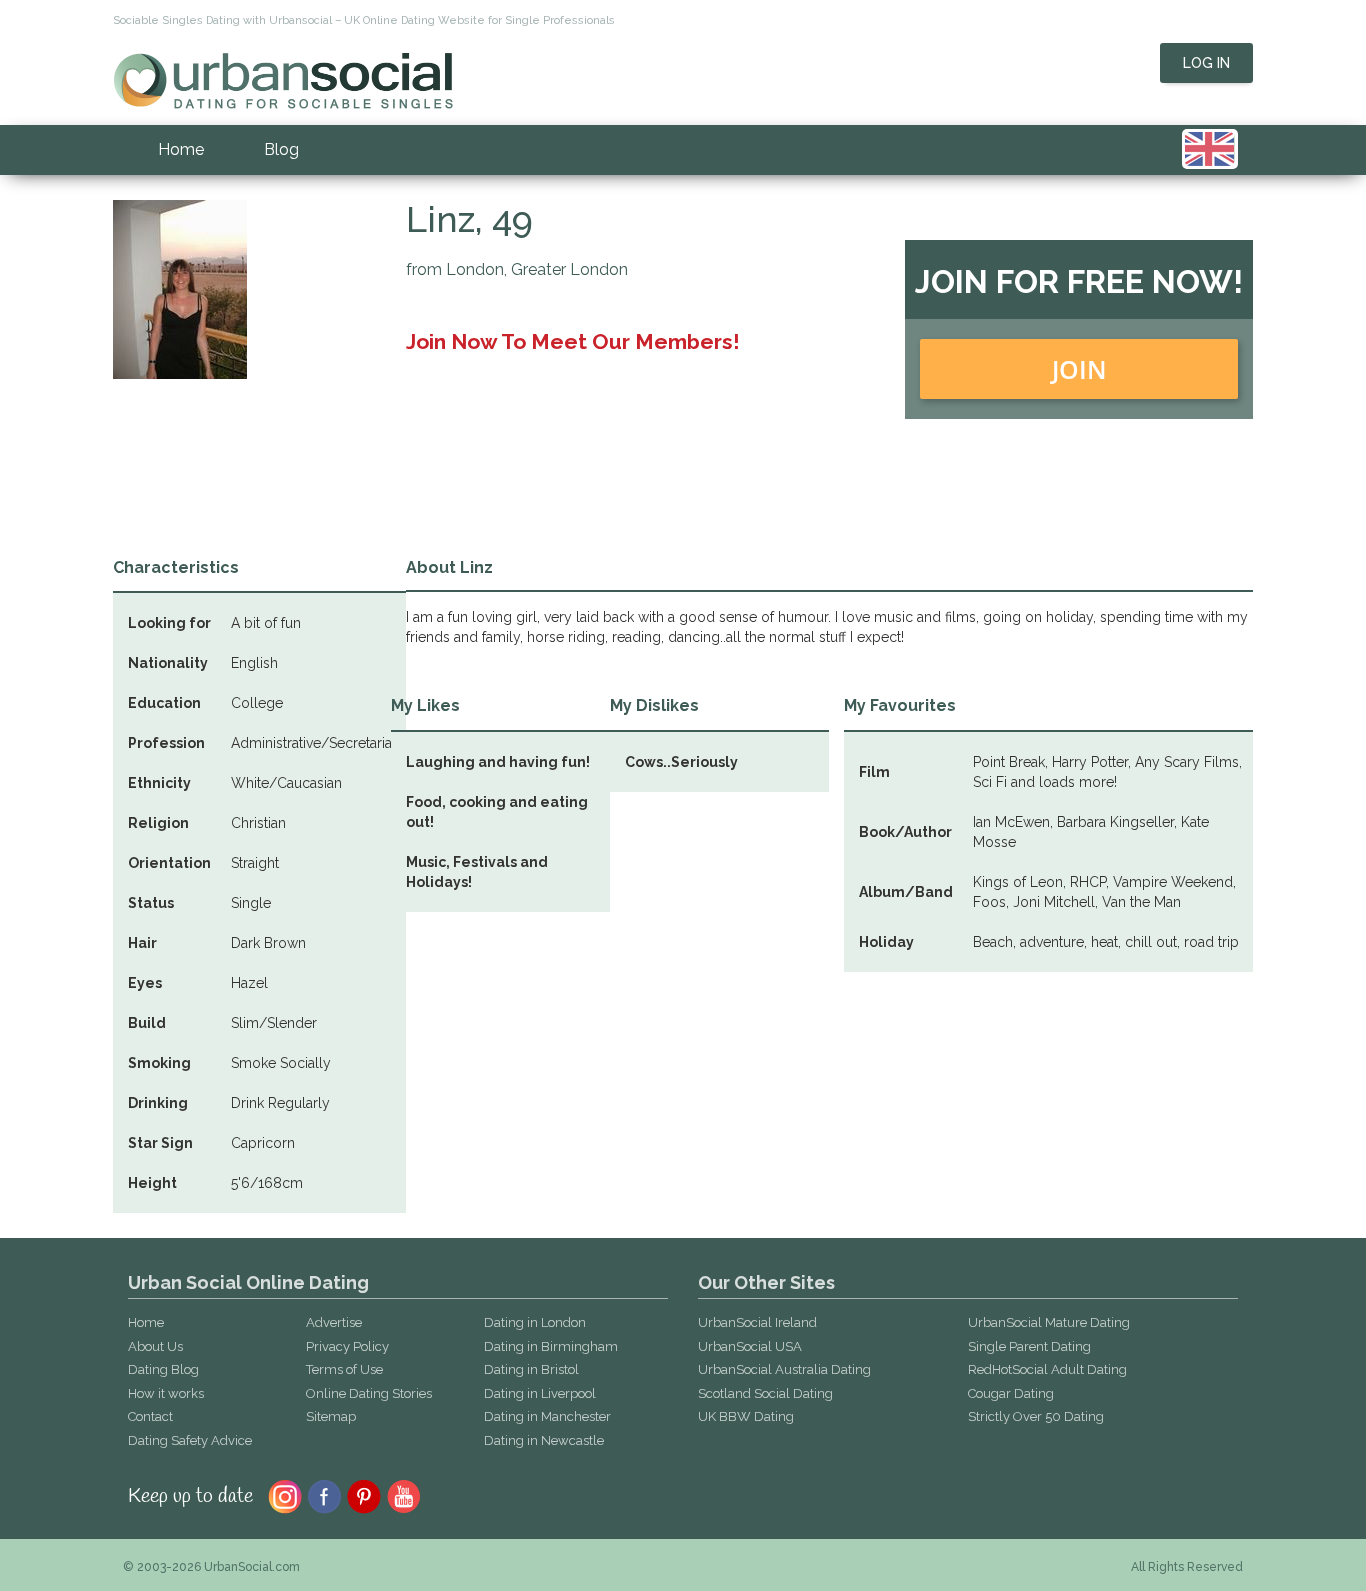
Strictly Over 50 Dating (1036, 1416)
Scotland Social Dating (765, 1393)
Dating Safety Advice (190, 1440)
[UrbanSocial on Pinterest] (364, 1495)
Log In (1206, 63)
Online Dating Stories (369, 1393)
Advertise (334, 1322)
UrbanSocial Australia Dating (784, 1369)
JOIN (1079, 369)
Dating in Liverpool (540, 1393)
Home (181, 149)
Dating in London (535, 1322)
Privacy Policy (347, 1346)
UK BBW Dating (746, 1416)
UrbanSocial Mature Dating (1049, 1322)
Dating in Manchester (547, 1416)
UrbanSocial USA (750, 1346)
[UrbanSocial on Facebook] (324, 1495)
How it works (166, 1393)
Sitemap (331, 1416)
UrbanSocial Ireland (757, 1322)
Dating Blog (163, 1369)
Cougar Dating (1011, 1393)
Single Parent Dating (1029, 1346)
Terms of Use (344, 1369)
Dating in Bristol (531, 1369)
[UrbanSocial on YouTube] (404, 1495)
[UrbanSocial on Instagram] (285, 1495)
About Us (155, 1346)
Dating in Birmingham (551, 1346)
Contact (150, 1416)
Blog (281, 149)
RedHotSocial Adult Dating (1047, 1369)
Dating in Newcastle (544, 1440)
